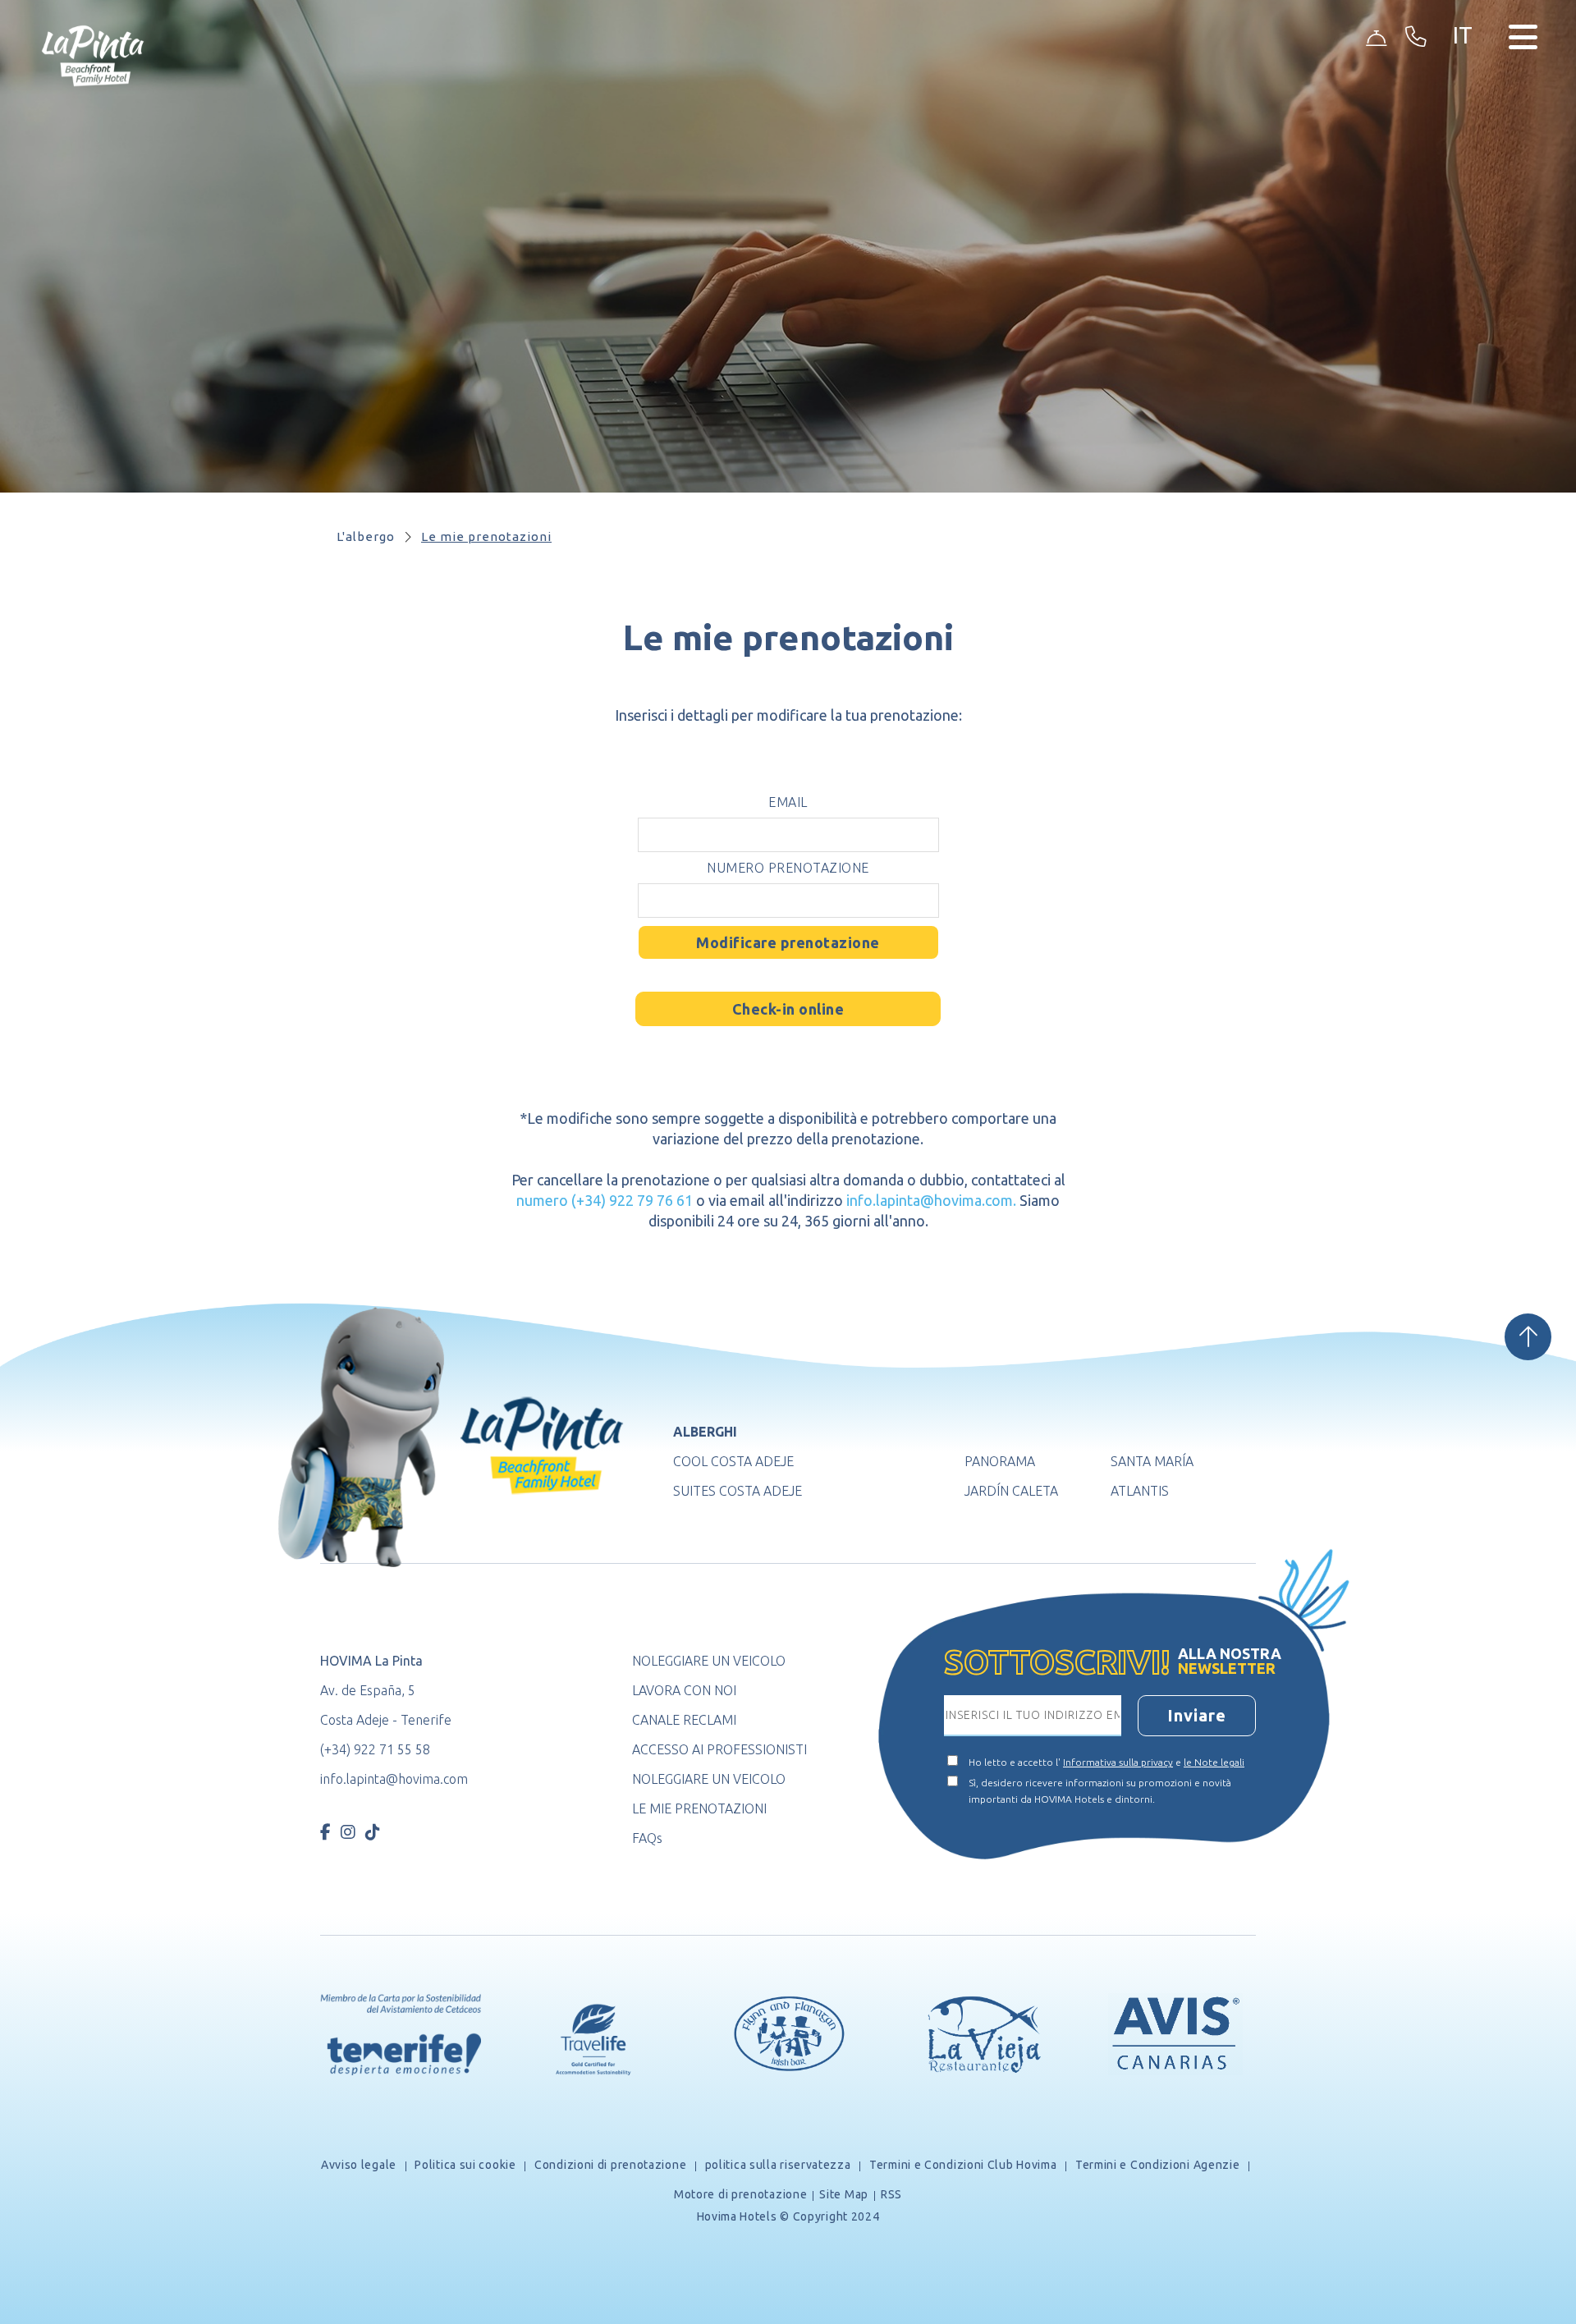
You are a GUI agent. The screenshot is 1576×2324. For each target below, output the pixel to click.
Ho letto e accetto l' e (1106, 1762)
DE (1469, 101)
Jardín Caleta (1011, 1491)
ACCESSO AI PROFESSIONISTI (719, 1749)
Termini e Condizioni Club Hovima (963, 2165)
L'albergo (366, 536)
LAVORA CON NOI (684, 1690)
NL (1469, 141)
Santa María (1152, 1461)
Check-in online (788, 1009)
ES (1468, 62)
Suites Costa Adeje (738, 1491)
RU (1469, 160)
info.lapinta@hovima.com (394, 1779)
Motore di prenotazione (740, 2194)
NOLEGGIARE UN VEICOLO (709, 1661)
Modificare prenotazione (788, 942)
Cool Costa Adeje (733, 1461)
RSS (891, 2194)
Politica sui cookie (466, 2165)
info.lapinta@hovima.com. (931, 1200)
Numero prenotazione (788, 868)
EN (1469, 82)
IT (1467, 180)
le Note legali (1214, 1762)
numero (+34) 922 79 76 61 (605, 1200)
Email (788, 802)
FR (1468, 121)
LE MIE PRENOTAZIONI (699, 1808)
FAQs (647, 1838)
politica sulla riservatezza (778, 2165)
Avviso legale (360, 2165)
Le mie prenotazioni (486, 536)
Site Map (844, 2194)
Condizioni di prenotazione (610, 2165)
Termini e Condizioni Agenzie (1157, 2165)
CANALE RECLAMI (684, 1720)
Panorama (1000, 1461)
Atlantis (1140, 1491)
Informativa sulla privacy (1118, 1762)
